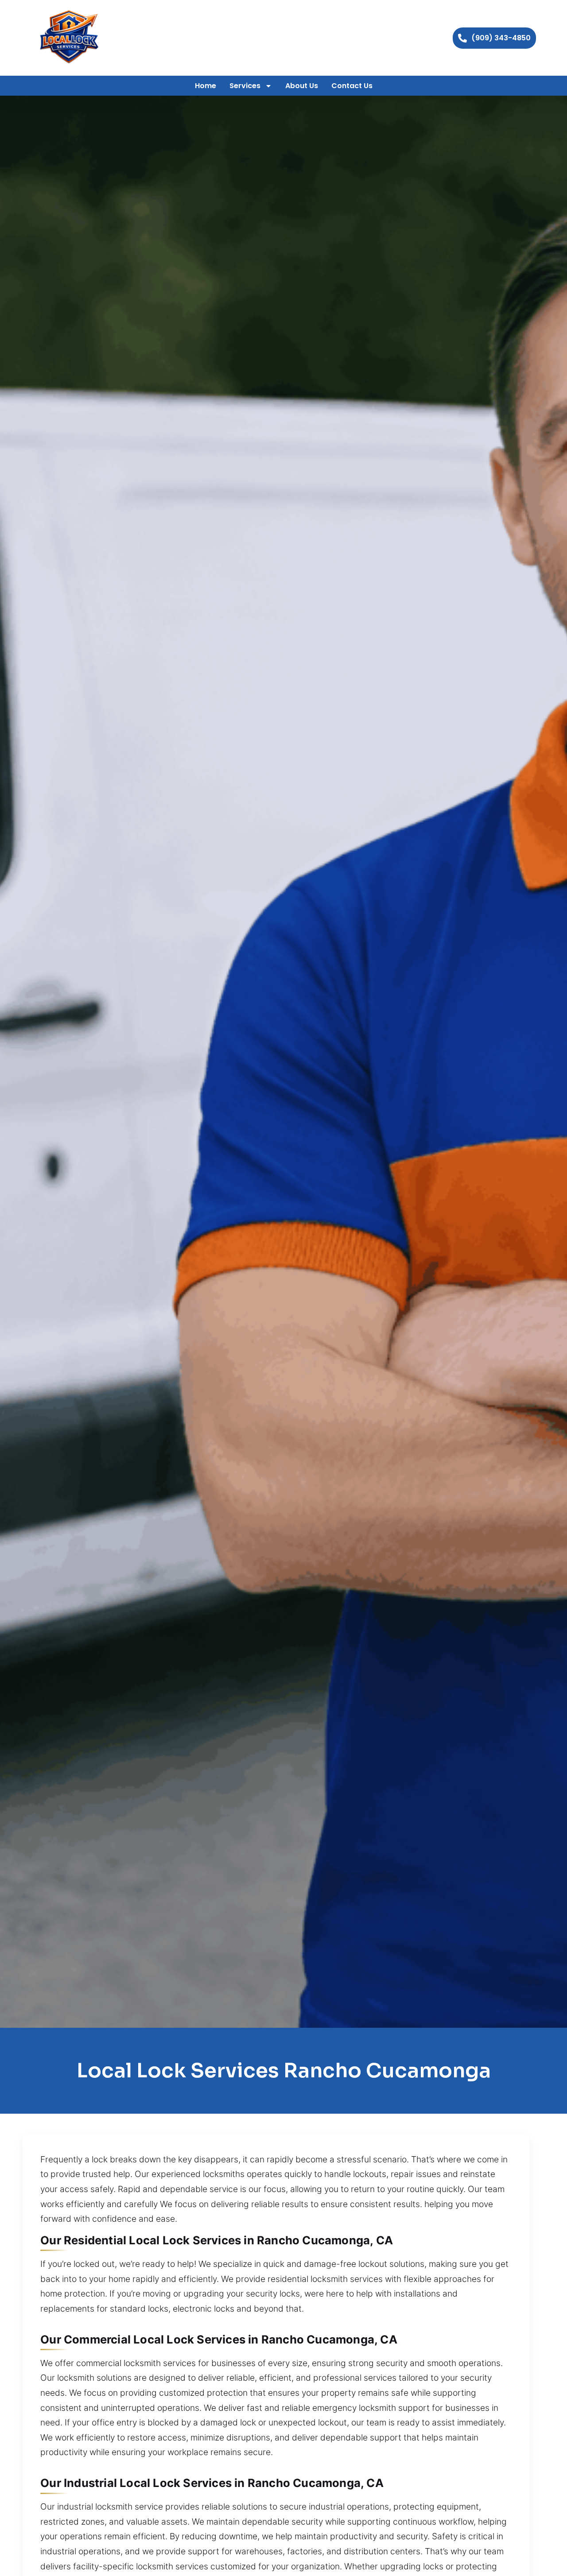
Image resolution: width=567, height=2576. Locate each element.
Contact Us (352, 86)
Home (206, 86)
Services (245, 86)
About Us (302, 86)
